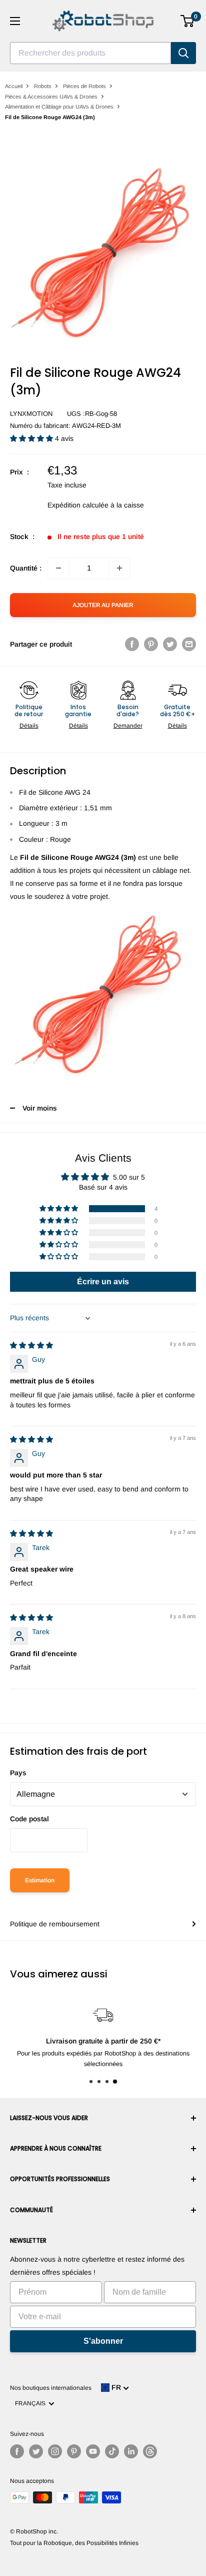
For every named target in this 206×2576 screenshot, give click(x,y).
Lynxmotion (31, 414)
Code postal (29, 1819)
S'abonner (103, 2341)
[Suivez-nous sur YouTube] (93, 2451)
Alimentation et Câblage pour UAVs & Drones (59, 107)
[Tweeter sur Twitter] (170, 644)
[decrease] (58, 568)
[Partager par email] (189, 644)
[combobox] (90, 53)
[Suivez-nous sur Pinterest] (74, 2451)
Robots (43, 86)
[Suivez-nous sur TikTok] (112, 2451)
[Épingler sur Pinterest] (151, 644)
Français (32, 2403)
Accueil (14, 86)
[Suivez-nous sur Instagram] (55, 2451)
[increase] (119, 568)
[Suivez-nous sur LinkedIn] (131, 2451)
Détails (29, 726)
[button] (32, 438)
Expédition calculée (78, 505)
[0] (188, 21)
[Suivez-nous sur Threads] (150, 2451)
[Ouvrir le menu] (15, 21)
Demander (128, 726)
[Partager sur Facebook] (132, 644)
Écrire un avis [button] (103, 1281)
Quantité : (26, 568)
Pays (18, 1773)
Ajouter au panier (103, 605)
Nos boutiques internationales (51, 2388)
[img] (31, 1345)
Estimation (40, 1880)
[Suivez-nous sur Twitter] (36, 2451)
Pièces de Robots (84, 86)
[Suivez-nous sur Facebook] (17, 2451)
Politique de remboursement (55, 1924)
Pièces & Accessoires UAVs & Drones (51, 97)
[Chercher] (183, 53)
